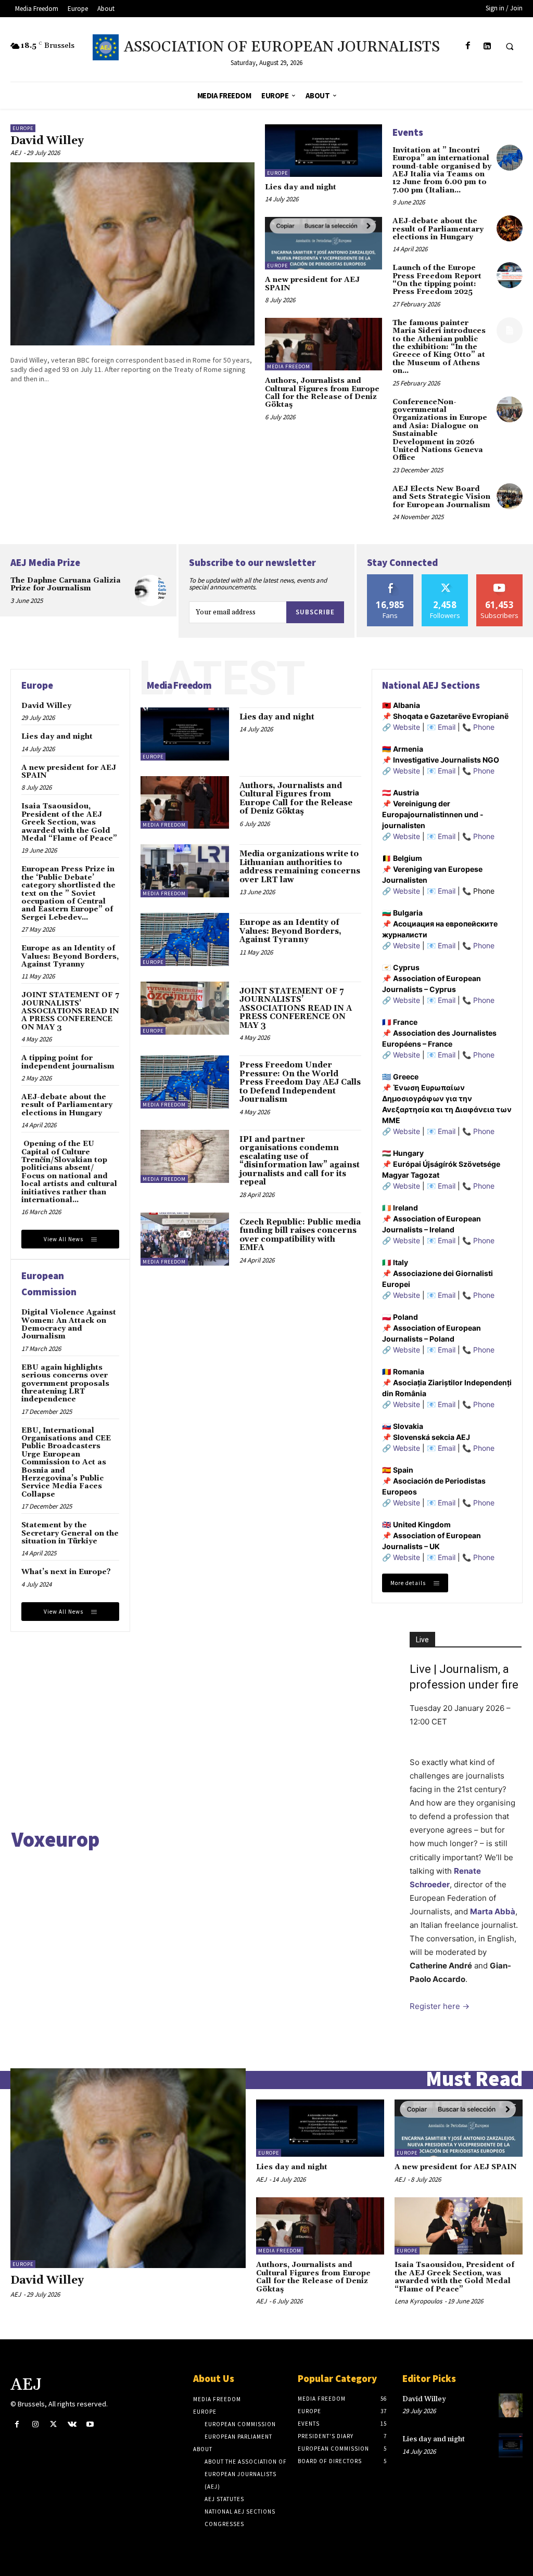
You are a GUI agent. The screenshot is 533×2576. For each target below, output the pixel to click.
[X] (53, 2424)
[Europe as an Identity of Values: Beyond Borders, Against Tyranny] (185, 939)
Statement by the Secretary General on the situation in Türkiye (70, 1533)
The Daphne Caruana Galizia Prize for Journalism (66, 584)
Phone (484, 727)
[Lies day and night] (323, 151)
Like (391, 578)
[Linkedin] (487, 46)
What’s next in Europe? (66, 1572)
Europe (23, 128)
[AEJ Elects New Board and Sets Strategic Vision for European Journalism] (510, 496)
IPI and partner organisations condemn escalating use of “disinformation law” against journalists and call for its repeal (300, 1161)
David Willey (47, 141)
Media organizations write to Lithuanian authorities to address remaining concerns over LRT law (300, 867)
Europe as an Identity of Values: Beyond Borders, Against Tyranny (70, 956)
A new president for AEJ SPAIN (312, 284)
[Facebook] (468, 46)
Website (407, 727)
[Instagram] (35, 2424)
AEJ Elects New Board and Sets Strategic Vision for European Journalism (441, 497)
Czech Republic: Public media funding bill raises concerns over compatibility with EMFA (300, 1235)
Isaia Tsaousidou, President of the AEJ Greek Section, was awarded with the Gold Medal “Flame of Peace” (69, 822)
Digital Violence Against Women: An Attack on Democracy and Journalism (69, 1324)
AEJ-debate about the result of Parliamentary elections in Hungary (438, 229)
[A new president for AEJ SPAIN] (323, 243)
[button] (510, 46)
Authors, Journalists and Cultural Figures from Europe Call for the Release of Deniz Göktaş (322, 393)
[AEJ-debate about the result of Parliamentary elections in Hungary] (510, 228)
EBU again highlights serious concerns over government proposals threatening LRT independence (65, 1384)
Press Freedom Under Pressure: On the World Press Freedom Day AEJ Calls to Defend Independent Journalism (300, 1082)
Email (447, 727)
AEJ (16, 153)
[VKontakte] (72, 2424)
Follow (445, 578)
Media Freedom (289, 366)
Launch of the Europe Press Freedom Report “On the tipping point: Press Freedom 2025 (437, 280)
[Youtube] (90, 2424)
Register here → (440, 2006)
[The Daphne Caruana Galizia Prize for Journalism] (150, 590)
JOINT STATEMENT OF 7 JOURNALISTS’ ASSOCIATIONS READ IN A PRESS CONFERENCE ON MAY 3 (70, 1011)
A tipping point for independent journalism (68, 1062)
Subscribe (315, 612)
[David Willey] (132, 254)
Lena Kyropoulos (418, 2301)
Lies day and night (301, 187)
